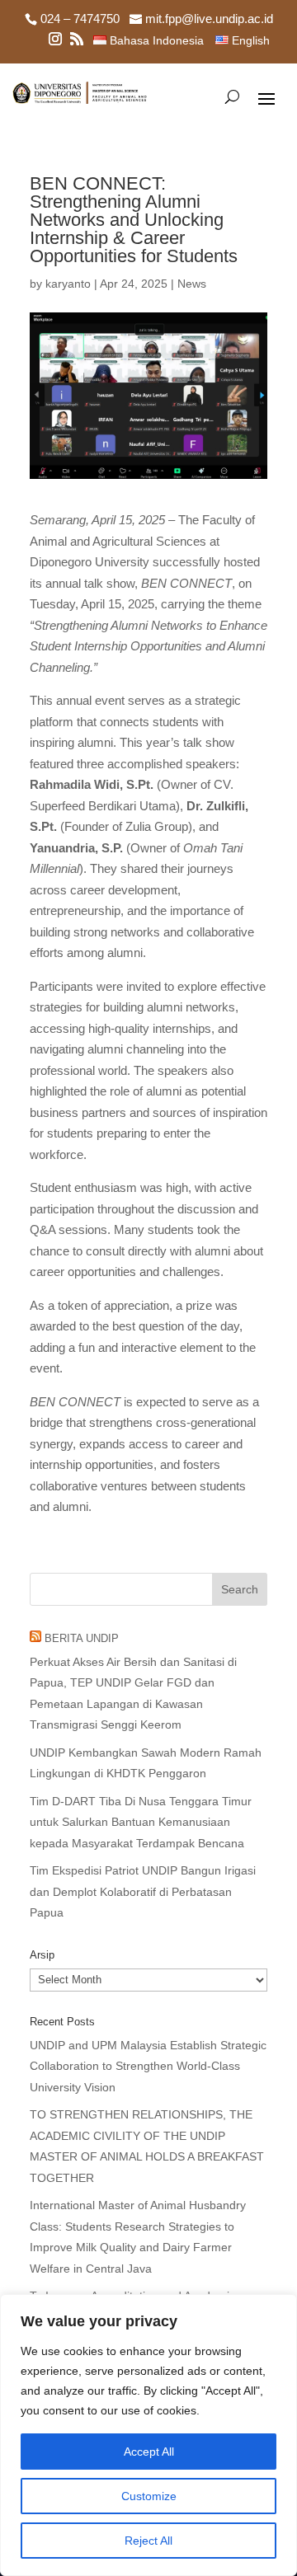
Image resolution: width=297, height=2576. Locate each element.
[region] (148, 2435)
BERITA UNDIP (82, 1638)
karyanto (68, 284)
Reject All (148, 2541)
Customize (149, 2496)
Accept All (149, 2452)
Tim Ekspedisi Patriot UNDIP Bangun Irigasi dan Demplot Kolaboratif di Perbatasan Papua (143, 1891)
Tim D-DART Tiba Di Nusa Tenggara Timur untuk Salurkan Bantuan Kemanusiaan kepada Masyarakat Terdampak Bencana (141, 1822)
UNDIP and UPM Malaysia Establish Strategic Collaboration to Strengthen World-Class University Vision (148, 2066)
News (192, 284)
